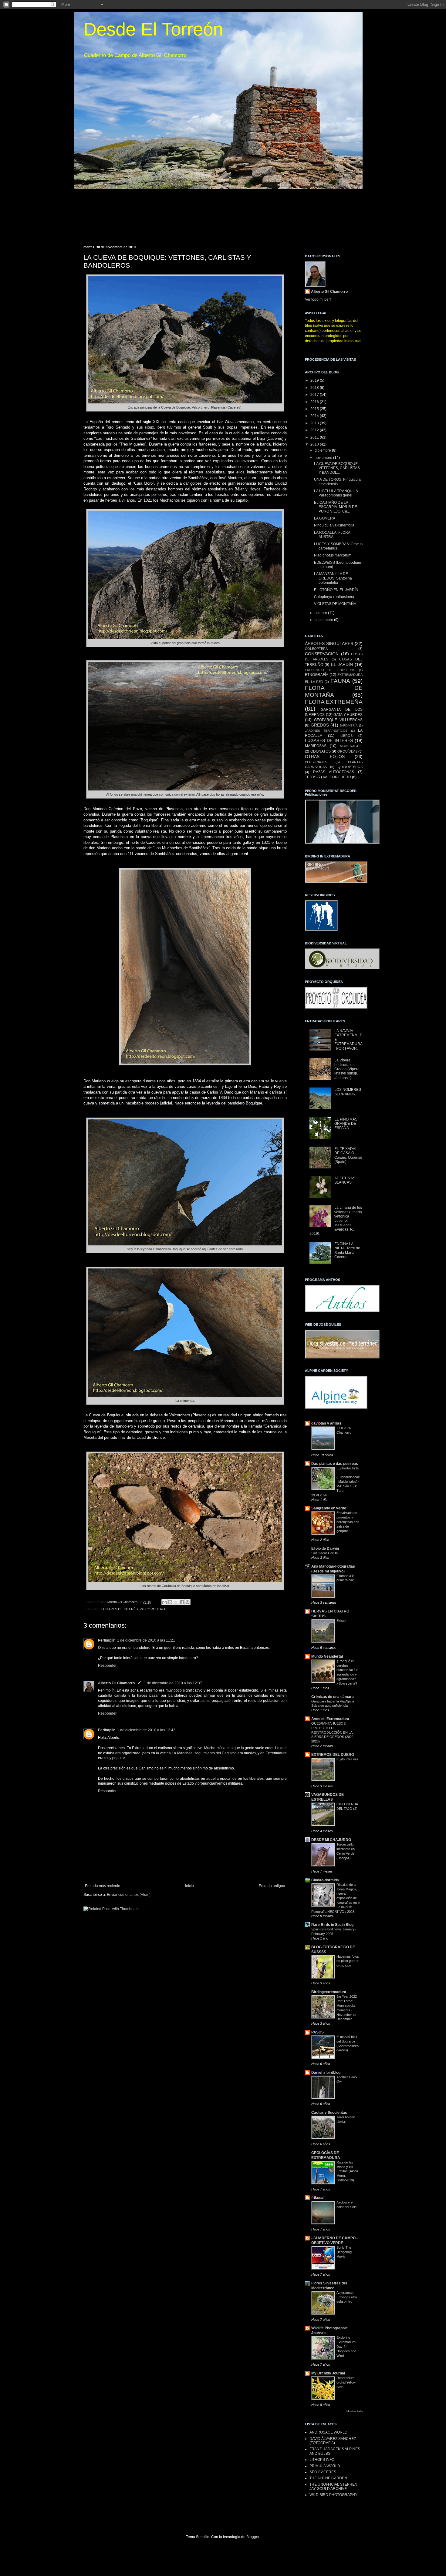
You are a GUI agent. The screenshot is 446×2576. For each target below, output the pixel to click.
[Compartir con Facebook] (182, 1602)
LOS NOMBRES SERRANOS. (348, 1092)
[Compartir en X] (176, 1602)
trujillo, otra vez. (348, 1759)
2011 (315, 437)
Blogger (253, 2537)
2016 (315, 402)
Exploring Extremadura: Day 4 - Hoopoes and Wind (346, 2346)
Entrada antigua (272, 1886)
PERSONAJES (316, 762)
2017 (315, 395)
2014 (315, 416)
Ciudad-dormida (325, 1880)
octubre (321, 613)
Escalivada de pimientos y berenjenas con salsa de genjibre (348, 1522)
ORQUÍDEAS (347, 751)
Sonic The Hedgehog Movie (344, 2252)
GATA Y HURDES (348, 715)
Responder (107, 1666)
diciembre (323, 450)
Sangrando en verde (329, 1508)
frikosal (318, 2198)
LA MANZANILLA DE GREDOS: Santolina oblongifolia (333, 578)
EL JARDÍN (342, 664)
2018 (315, 388)
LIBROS (346, 736)
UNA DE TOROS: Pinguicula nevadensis (337, 482)
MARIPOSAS (316, 746)
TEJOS (311, 777)
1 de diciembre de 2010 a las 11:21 (146, 1640)
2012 (315, 430)
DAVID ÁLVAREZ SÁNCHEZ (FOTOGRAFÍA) (333, 2441)
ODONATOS (321, 751)
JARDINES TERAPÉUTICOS (326, 731)
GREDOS (320, 725)
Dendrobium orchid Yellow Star (346, 2382)
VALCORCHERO (152, 1609)
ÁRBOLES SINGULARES (329, 643)
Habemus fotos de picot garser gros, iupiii (348, 1961)
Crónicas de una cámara (333, 1697)
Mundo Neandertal (327, 1656)
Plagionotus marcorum (333, 555)
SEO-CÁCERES (323, 2472)
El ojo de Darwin (325, 1549)
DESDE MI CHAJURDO (331, 1840)
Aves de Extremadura (330, 1719)
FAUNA (340, 681)
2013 (315, 423)
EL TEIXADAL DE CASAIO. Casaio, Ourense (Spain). (348, 1155)
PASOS (318, 2032)
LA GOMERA (325, 518)
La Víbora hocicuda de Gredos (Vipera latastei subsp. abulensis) (347, 1069)
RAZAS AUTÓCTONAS (334, 772)
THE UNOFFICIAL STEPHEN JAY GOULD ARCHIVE (333, 2487)
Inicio (189, 1886)
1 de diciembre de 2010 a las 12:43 (146, 1730)
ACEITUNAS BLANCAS (345, 1180)
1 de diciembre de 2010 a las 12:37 (173, 1683)
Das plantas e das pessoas (335, 1464)
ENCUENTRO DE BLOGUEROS (330, 670)
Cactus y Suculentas (329, 2113)
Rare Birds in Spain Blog (332, 1925)
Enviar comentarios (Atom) (129, 1895)
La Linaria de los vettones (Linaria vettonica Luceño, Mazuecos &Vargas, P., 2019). (336, 1221)
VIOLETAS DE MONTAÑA (335, 604)
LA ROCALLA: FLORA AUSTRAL (332, 535)
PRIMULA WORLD (325, 2466)
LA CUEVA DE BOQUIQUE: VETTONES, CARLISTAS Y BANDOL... (337, 468)
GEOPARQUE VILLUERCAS (338, 720)
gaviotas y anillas (326, 1423)
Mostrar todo (355, 2411)
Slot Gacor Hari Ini (325, 1553)
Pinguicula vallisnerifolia (334, 525)
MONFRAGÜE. (351, 746)
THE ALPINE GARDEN (328, 2478)
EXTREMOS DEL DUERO (333, 1755)
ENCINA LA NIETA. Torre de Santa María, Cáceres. (347, 1250)
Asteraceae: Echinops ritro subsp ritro (347, 2297)
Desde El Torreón (153, 29)
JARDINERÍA (349, 725)
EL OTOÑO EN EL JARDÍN (336, 590)
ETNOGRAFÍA (317, 675)
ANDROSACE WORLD (328, 2432)
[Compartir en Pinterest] (188, 1602)
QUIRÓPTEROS (350, 767)
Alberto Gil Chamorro (116, 1683)
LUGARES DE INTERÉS (120, 1609)
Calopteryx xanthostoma (334, 597)
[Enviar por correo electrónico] (164, 1602)
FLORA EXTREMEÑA (334, 702)
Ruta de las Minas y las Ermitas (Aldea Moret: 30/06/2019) (347, 2171)
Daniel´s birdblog (326, 2073)
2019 (315, 380)
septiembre (324, 620)
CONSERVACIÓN (322, 654)
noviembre (324, 458)
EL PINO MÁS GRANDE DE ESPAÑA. (346, 1124)
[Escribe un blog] (170, 1602)
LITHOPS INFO (322, 2460)
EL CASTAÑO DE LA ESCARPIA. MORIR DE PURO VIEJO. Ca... (336, 507)
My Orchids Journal (328, 2373)
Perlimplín (107, 1640)
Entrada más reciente (103, 1886)
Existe (341, 1621)
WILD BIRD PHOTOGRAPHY (333, 2495)
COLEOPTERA (316, 649)
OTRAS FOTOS (325, 757)
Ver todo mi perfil (319, 299)
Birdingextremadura (329, 1992)
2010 (315, 444)
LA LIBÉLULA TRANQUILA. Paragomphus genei (336, 493)
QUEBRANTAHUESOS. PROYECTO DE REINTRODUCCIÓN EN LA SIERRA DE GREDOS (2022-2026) (333, 1732)
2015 (315, 409)
